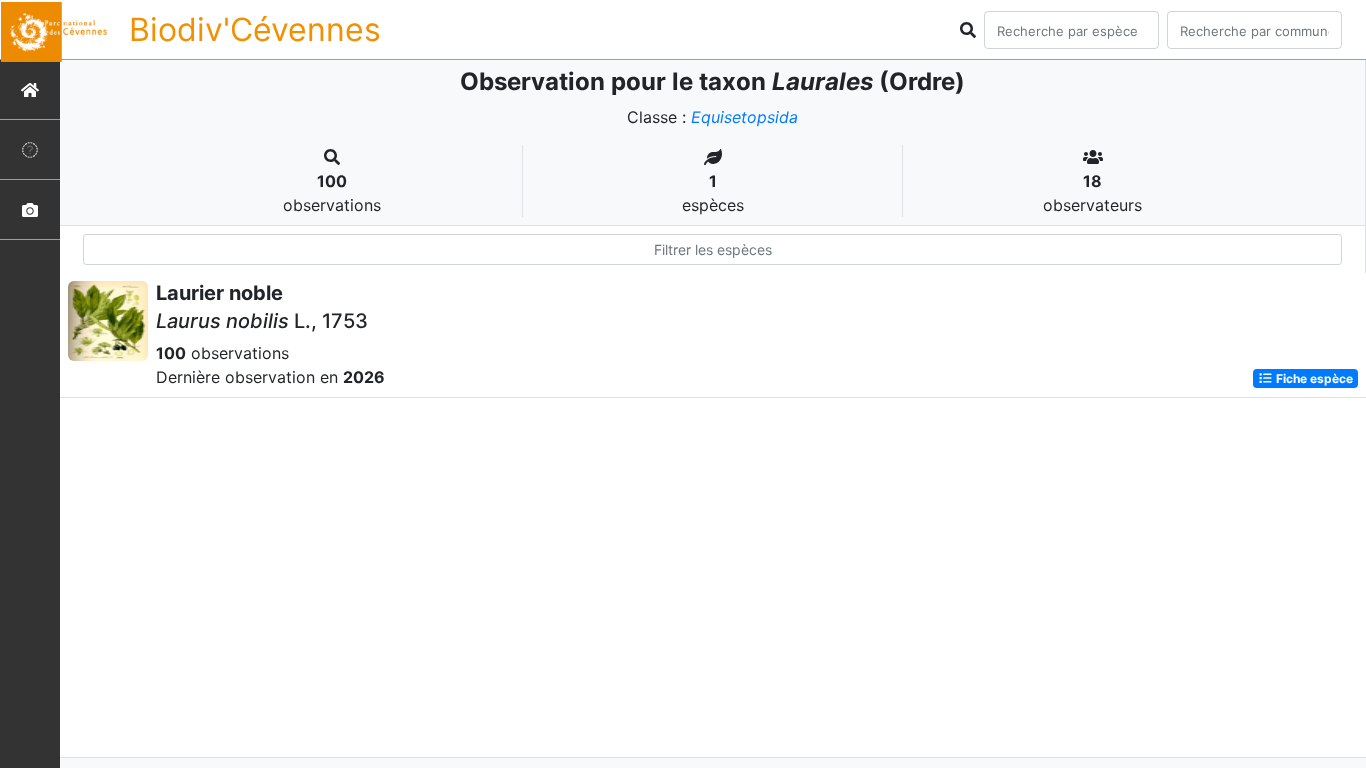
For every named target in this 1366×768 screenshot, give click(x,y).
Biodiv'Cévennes (255, 29)
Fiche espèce (1313, 378)
